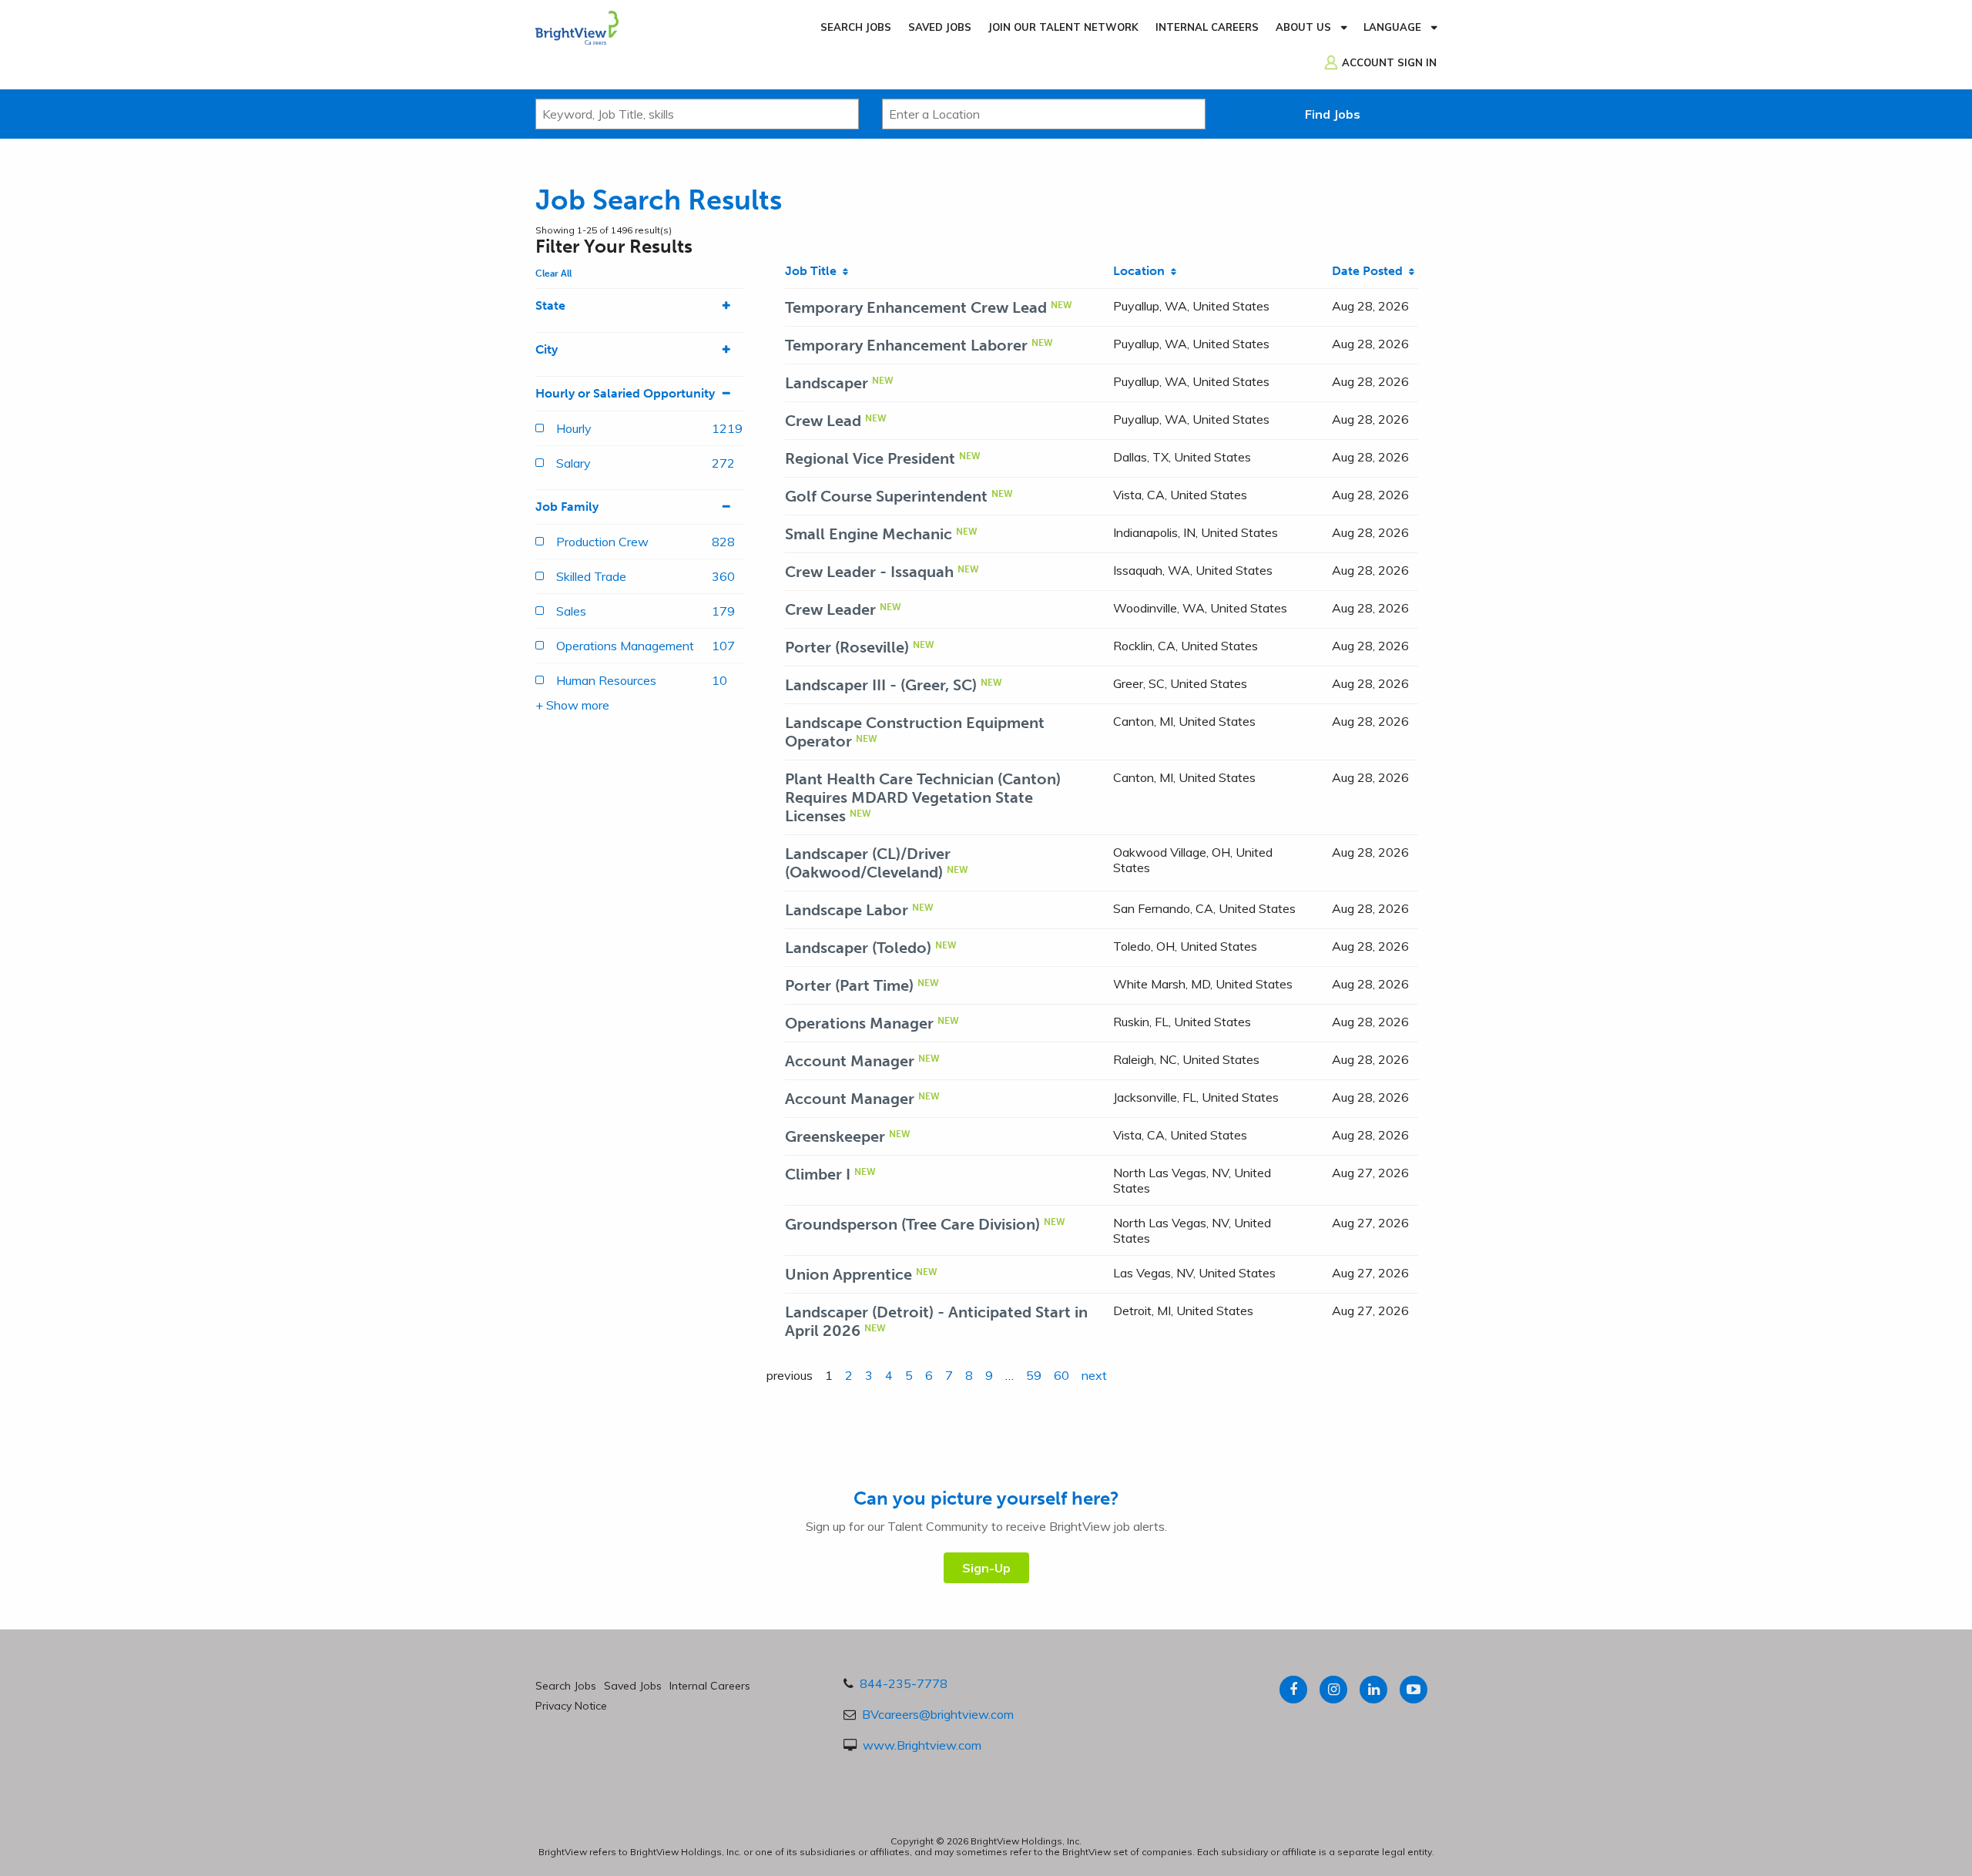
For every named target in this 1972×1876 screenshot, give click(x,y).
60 (1061, 1375)
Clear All (553, 274)
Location (1142, 271)
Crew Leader (830, 609)
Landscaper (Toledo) (858, 948)
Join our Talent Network (1063, 27)
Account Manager (850, 1061)
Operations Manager (859, 1023)
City (547, 349)
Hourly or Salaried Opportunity (625, 393)
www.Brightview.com (922, 1745)
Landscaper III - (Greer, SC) (881, 685)
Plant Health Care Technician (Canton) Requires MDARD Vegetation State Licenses (923, 797)
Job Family (567, 507)
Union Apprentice (848, 1274)
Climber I (818, 1174)
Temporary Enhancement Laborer (906, 345)
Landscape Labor (847, 910)
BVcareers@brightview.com (938, 1714)
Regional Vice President (870, 458)
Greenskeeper (835, 1136)
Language (1392, 27)
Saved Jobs (940, 27)
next (1094, 1375)
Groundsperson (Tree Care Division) (912, 1224)
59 (1034, 1375)
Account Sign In (1389, 62)
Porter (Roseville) (847, 647)
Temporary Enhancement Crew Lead (916, 307)
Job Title (814, 271)
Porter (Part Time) (849, 985)
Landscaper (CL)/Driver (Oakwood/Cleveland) (868, 863)
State (550, 305)
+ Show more (572, 705)
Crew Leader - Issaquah (869, 572)
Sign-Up (986, 1568)
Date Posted (1370, 271)
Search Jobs (856, 27)
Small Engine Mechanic (869, 534)
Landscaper (827, 383)
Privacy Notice (571, 1706)
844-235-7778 (904, 1683)
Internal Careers (1207, 27)
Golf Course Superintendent (886, 496)
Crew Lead (823, 421)
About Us (1303, 27)
